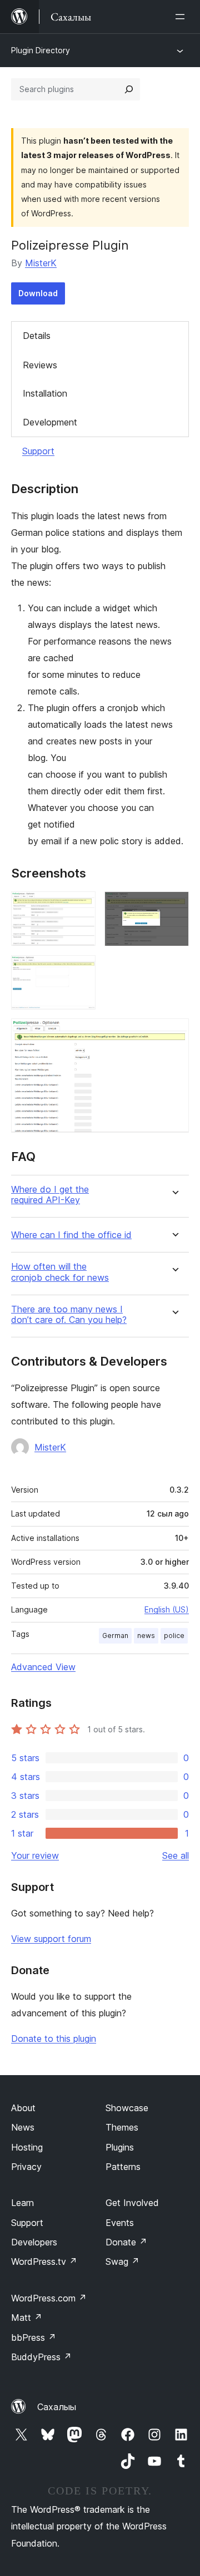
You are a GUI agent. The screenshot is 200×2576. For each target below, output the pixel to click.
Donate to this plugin (54, 2039)
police (174, 1636)
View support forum (51, 1939)
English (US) (167, 1609)
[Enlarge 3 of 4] (81, 970)
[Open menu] (182, 17)
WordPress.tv (44, 2261)
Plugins (120, 2147)
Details (37, 336)
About (23, 2108)
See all (176, 1855)
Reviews (40, 365)
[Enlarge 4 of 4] (174, 1033)
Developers (34, 2242)
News (23, 2127)
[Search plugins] (129, 89)
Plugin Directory (41, 50)
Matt (27, 2318)
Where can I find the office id (71, 1235)
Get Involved (132, 2203)
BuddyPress (41, 2357)
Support (38, 451)
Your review (35, 1855)
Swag (122, 2261)
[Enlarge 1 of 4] (81, 906)
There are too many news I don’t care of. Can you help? (69, 1315)
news (146, 1636)
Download (38, 293)
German (115, 1636)
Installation (45, 393)
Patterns (123, 2167)
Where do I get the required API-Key (50, 1195)
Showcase (127, 2108)
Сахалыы (57, 2407)
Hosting (27, 2147)
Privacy (26, 2167)
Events (120, 2223)
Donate (126, 2242)
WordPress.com (49, 2298)
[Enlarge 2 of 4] (174, 906)
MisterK (41, 263)
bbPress (34, 2337)
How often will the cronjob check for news (60, 1272)
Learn (22, 2203)
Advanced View (43, 1667)
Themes (122, 2127)
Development (50, 422)
